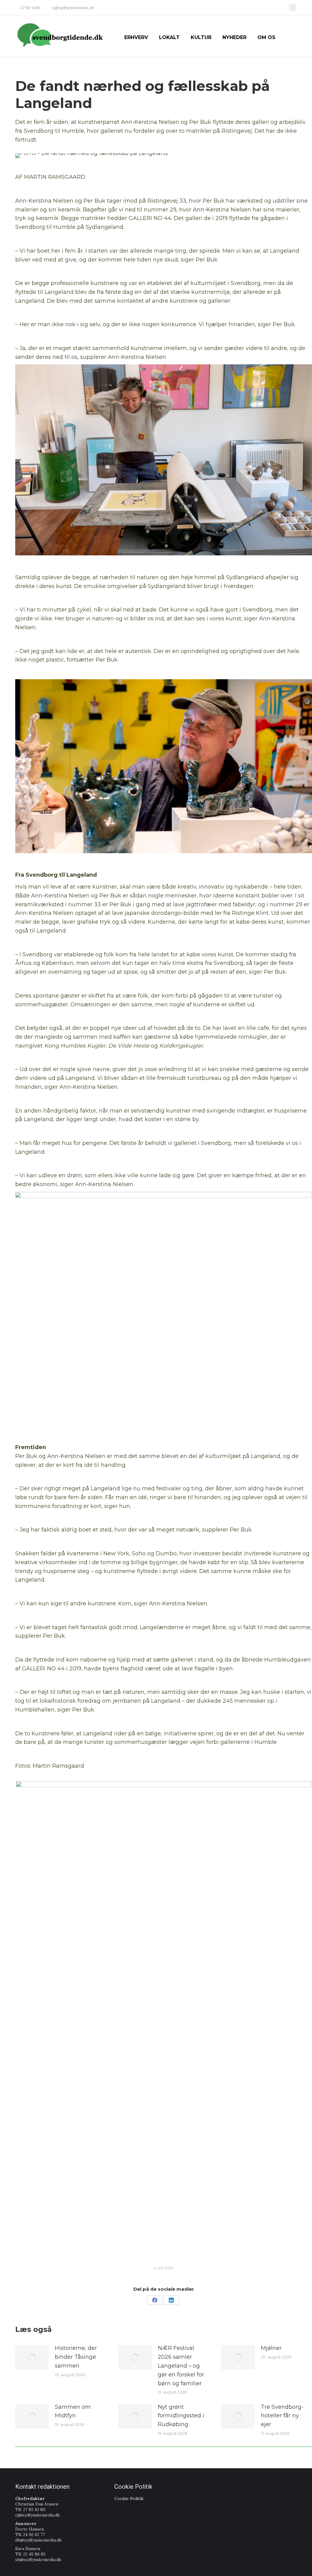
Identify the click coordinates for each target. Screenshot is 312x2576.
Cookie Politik (129, 2498)
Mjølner (271, 2348)
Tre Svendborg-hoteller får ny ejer (282, 2416)
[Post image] (32, 2358)
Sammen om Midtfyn (73, 2411)
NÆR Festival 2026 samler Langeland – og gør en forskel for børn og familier (181, 2366)
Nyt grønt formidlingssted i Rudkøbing (181, 2416)
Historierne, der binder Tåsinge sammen (76, 2357)
